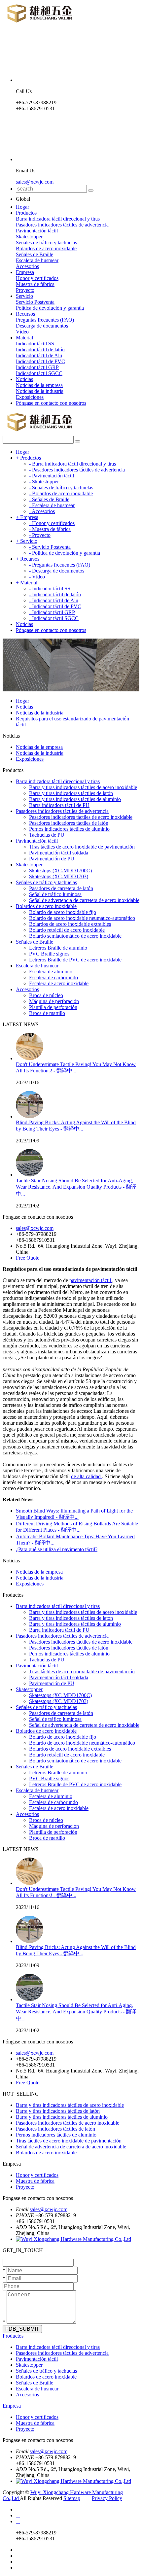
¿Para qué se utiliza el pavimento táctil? (57, 1549)
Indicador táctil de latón (40, 349)
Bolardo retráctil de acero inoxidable (67, 930)
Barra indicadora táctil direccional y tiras (58, 219)
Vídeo (22, 332)
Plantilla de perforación (53, 1007)
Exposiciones (30, 397)
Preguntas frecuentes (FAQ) (45, 320)
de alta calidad (87, 1476)
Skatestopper (29, 237)
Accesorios (27, 266)
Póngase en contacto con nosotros (51, 403)
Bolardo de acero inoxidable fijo (63, 912)
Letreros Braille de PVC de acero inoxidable (75, 960)
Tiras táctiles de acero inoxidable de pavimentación (82, 847)
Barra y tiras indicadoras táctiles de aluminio (75, 799)
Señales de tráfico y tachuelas (46, 243)
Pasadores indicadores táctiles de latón (69, 823)
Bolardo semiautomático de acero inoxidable (75, 936)
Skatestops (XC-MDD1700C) (60, 870)
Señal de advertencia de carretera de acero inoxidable (84, 900)
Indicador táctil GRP (37, 367)
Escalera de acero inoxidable (59, 983)
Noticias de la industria (40, 391)
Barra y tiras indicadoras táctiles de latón (71, 793)
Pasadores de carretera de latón (61, 888)
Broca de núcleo (46, 995)
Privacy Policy (107, 2498)
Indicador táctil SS (35, 344)
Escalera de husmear (37, 260)
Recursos (25, 314)
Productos (26, 213)
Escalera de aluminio (51, 972)
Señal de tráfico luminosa (55, 894)
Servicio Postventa (35, 302)
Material (24, 338)
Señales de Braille (35, 254)
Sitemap (72, 2498)
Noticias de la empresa (39, 385)
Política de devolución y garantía (50, 308)
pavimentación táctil (91, 1280)
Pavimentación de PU (52, 859)
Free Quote (28, 1258)
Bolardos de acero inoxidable (46, 248)
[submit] (91, 191)
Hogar (22, 207)
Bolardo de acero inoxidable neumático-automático (82, 918)
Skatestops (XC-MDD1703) (59, 876)
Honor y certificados (37, 278)
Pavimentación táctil (37, 231)
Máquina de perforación (54, 1001)
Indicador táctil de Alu (39, 355)
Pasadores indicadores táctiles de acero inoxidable (81, 817)
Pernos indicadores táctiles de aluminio (69, 829)
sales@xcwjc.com (35, 182)
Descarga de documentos (42, 326)
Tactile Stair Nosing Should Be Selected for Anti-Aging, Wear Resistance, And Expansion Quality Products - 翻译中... (76, 1187)
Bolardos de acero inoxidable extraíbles (70, 924)
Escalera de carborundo (53, 977)
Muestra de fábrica (35, 284)
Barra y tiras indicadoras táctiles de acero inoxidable (83, 787)
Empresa (25, 272)
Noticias (24, 379)
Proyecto (25, 290)
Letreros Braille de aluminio (58, 948)
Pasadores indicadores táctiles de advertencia (62, 225)
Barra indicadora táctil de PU (59, 805)
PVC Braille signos (49, 954)
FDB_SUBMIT (22, 2329)
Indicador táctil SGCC (39, 373)
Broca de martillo (47, 1013)
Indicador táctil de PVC (40, 361)
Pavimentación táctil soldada (59, 853)
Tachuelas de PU (47, 835)
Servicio (24, 296)
